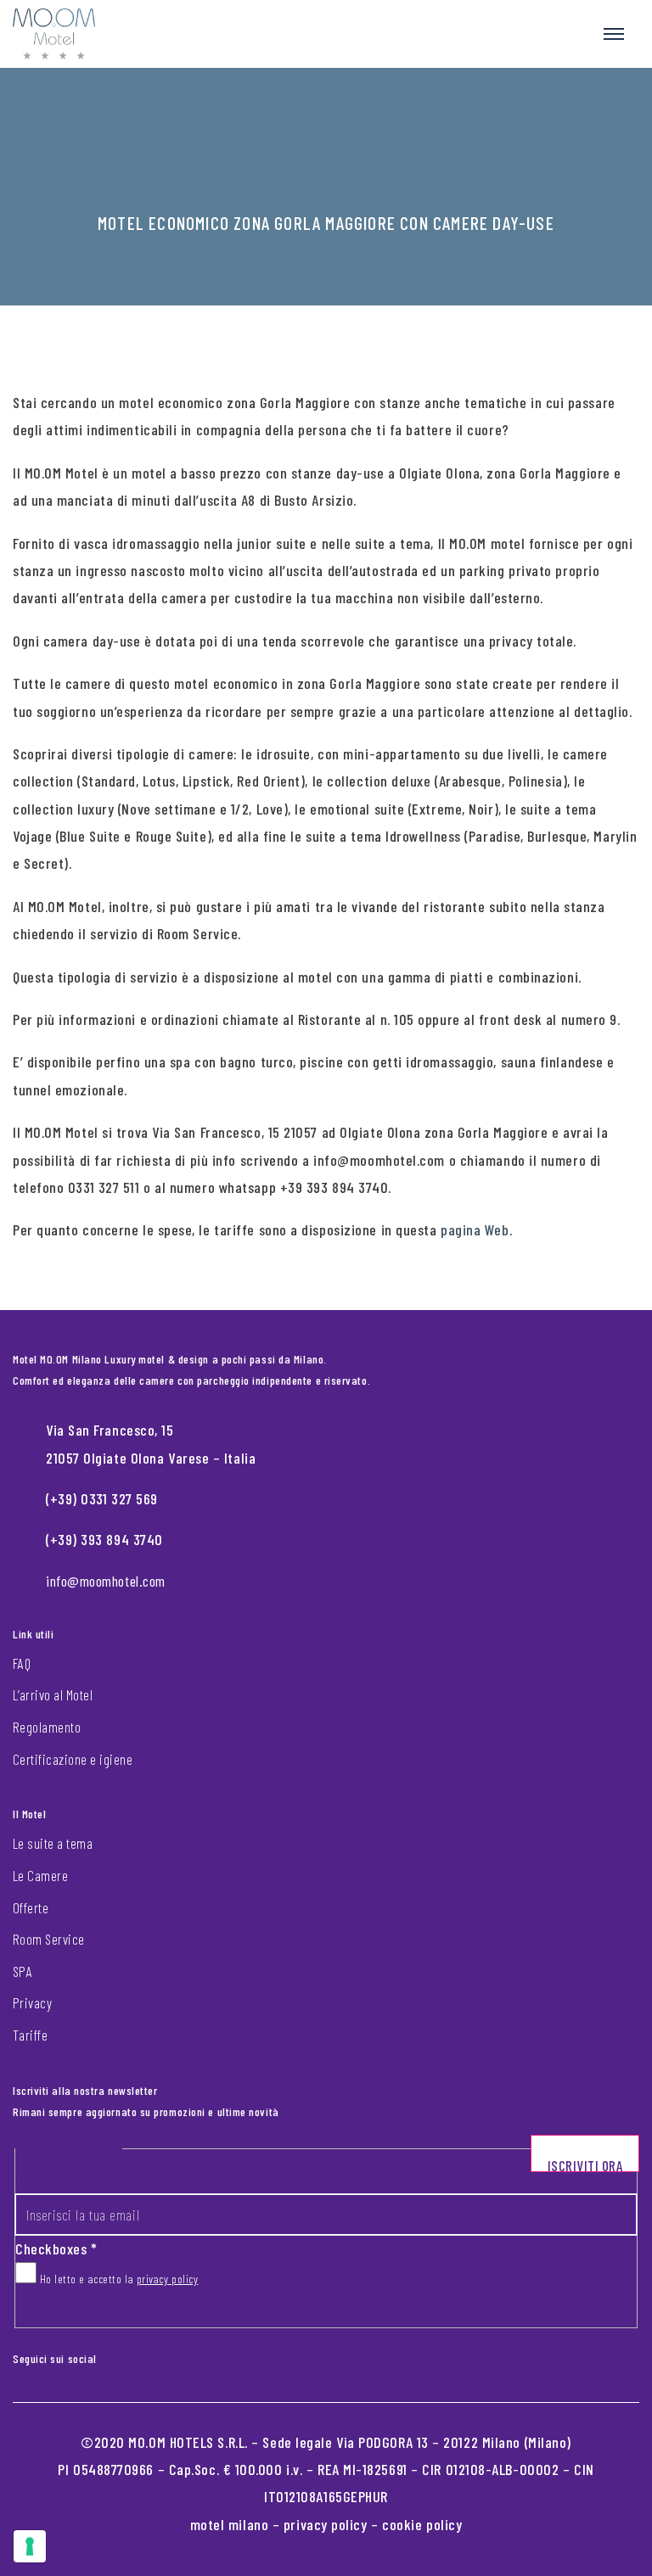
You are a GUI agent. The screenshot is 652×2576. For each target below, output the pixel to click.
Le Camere (40, 1875)
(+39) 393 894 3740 (104, 1539)
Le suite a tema (53, 1843)
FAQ (22, 1663)
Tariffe (30, 2035)
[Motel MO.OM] (54, 34)
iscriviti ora (585, 2164)
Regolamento (47, 1727)
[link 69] (109, 2355)
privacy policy (168, 2279)
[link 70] (122, 2355)
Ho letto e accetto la (117, 2279)
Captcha (37, 2311)
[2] (30, 2546)
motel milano (230, 2524)
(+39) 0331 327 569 (102, 1498)
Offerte (31, 1907)
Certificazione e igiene (73, 1759)
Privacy (32, 2002)
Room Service (49, 1939)
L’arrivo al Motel (53, 1694)
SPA (22, 1971)
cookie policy (422, 2524)
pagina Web (475, 1229)
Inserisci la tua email (76, 2177)
